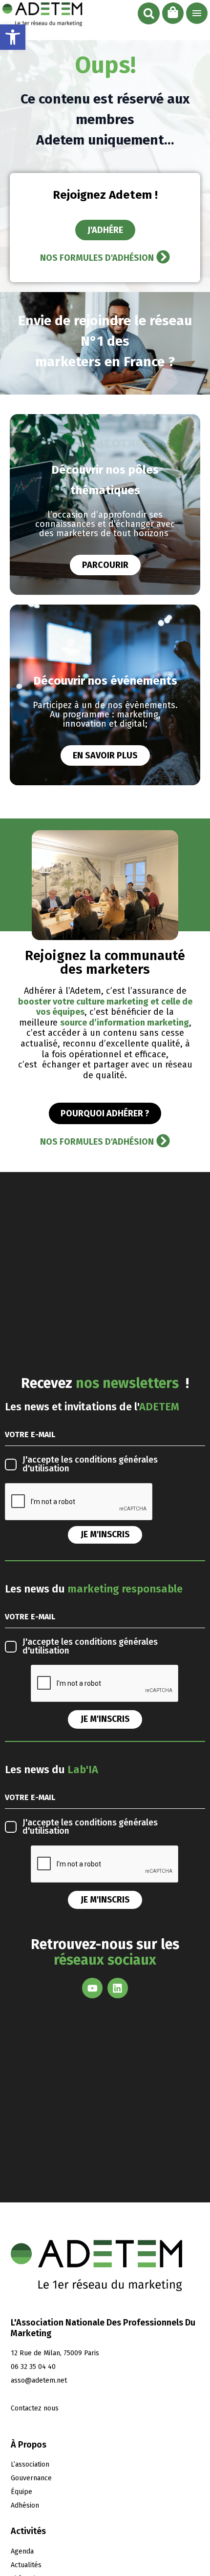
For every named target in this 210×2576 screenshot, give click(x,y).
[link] (13, 37)
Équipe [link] (21, 2492)
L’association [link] (30, 2464)
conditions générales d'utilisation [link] (90, 1464)
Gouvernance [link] (31, 2478)
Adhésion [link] (25, 2505)
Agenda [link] (22, 2551)
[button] (149, 13)
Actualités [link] (26, 2565)
